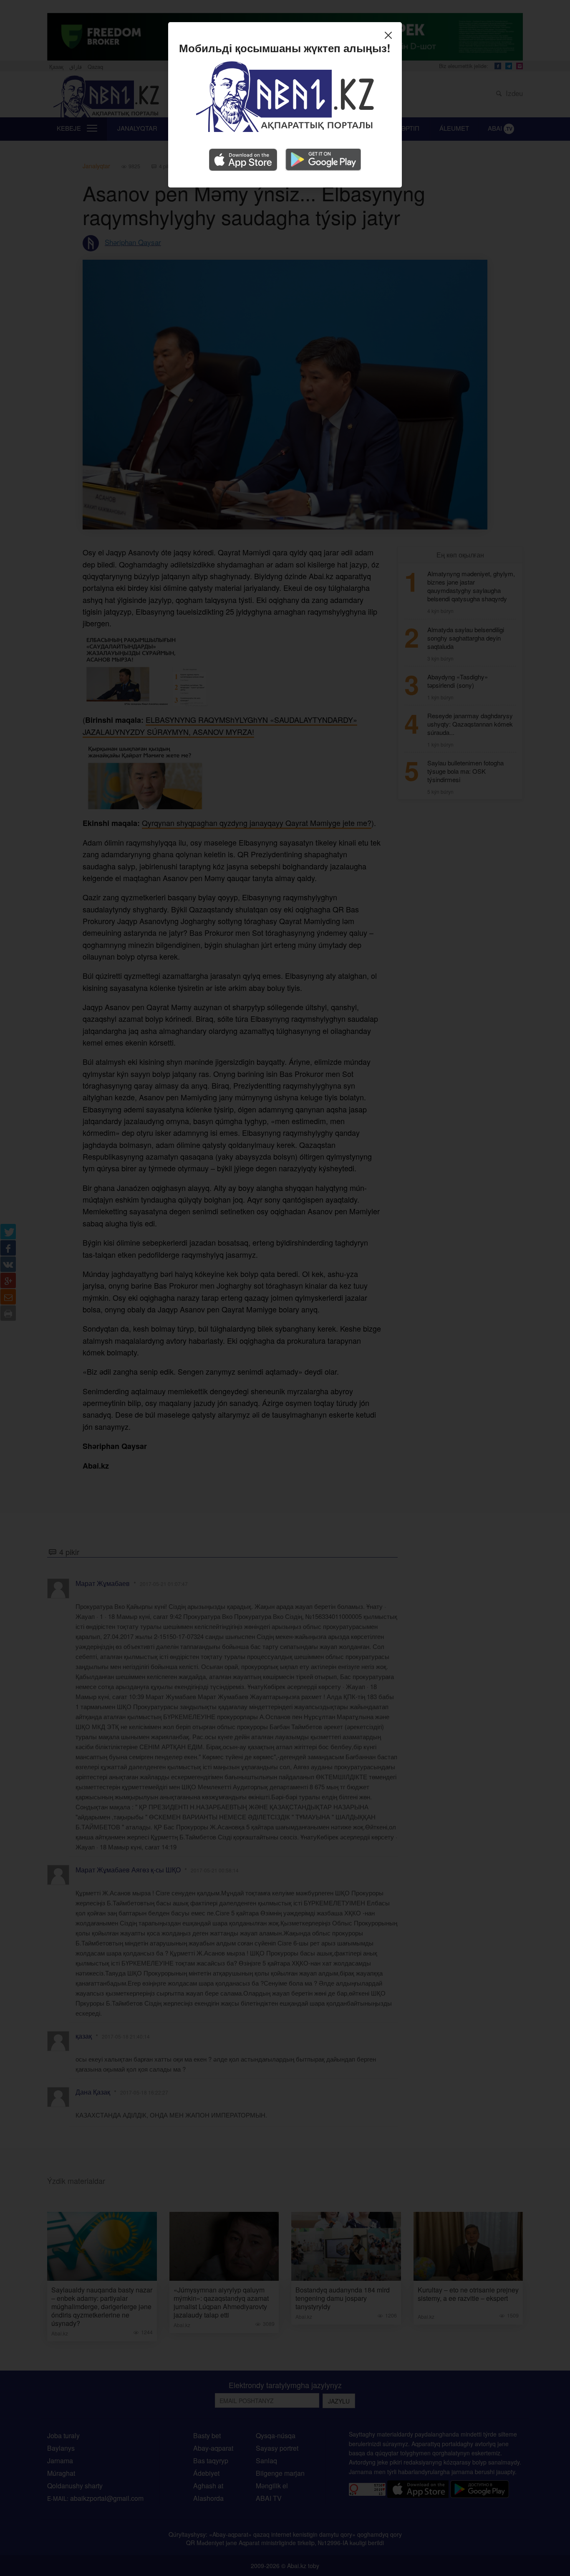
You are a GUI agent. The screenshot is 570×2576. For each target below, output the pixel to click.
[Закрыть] (390, 36)
